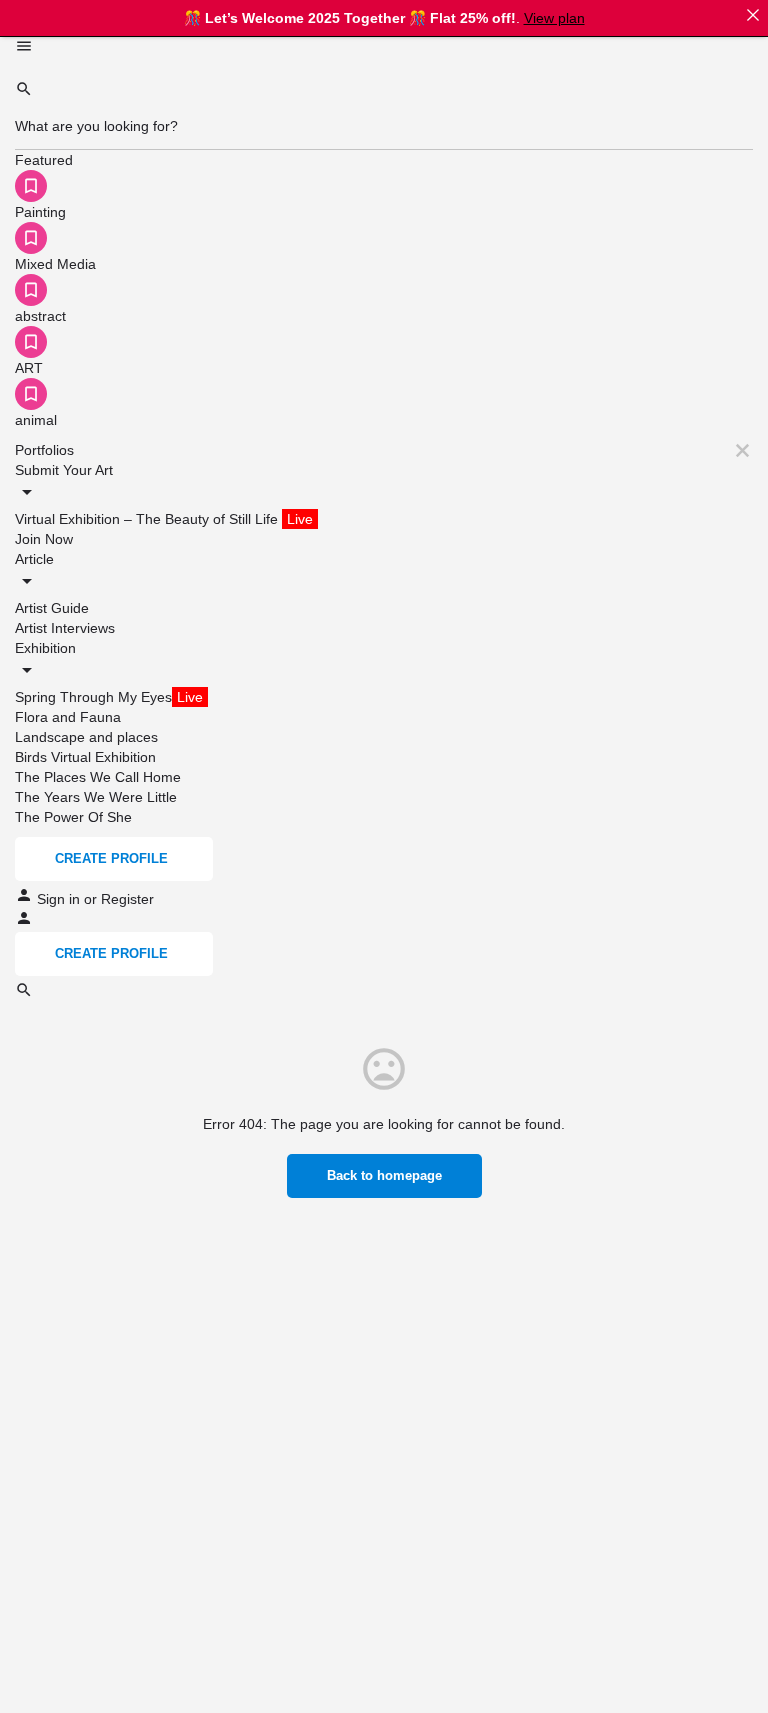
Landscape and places (86, 737)
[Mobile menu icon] (384, 48)
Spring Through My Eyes (109, 697)
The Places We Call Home (98, 777)
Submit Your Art (64, 470)
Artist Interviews (65, 628)
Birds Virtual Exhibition (85, 757)
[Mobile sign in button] (24, 922)
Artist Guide (52, 608)
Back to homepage (384, 1175)
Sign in (60, 899)
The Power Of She (73, 817)
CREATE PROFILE (111, 858)
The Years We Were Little (96, 797)
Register (127, 899)
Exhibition (45, 648)
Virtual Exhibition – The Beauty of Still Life (164, 519)
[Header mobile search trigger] (24, 994)
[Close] (753, 15)
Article (34, 559)
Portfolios (44, 450)
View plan (554, 18)
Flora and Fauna (68, 717)
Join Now (44, 539)
